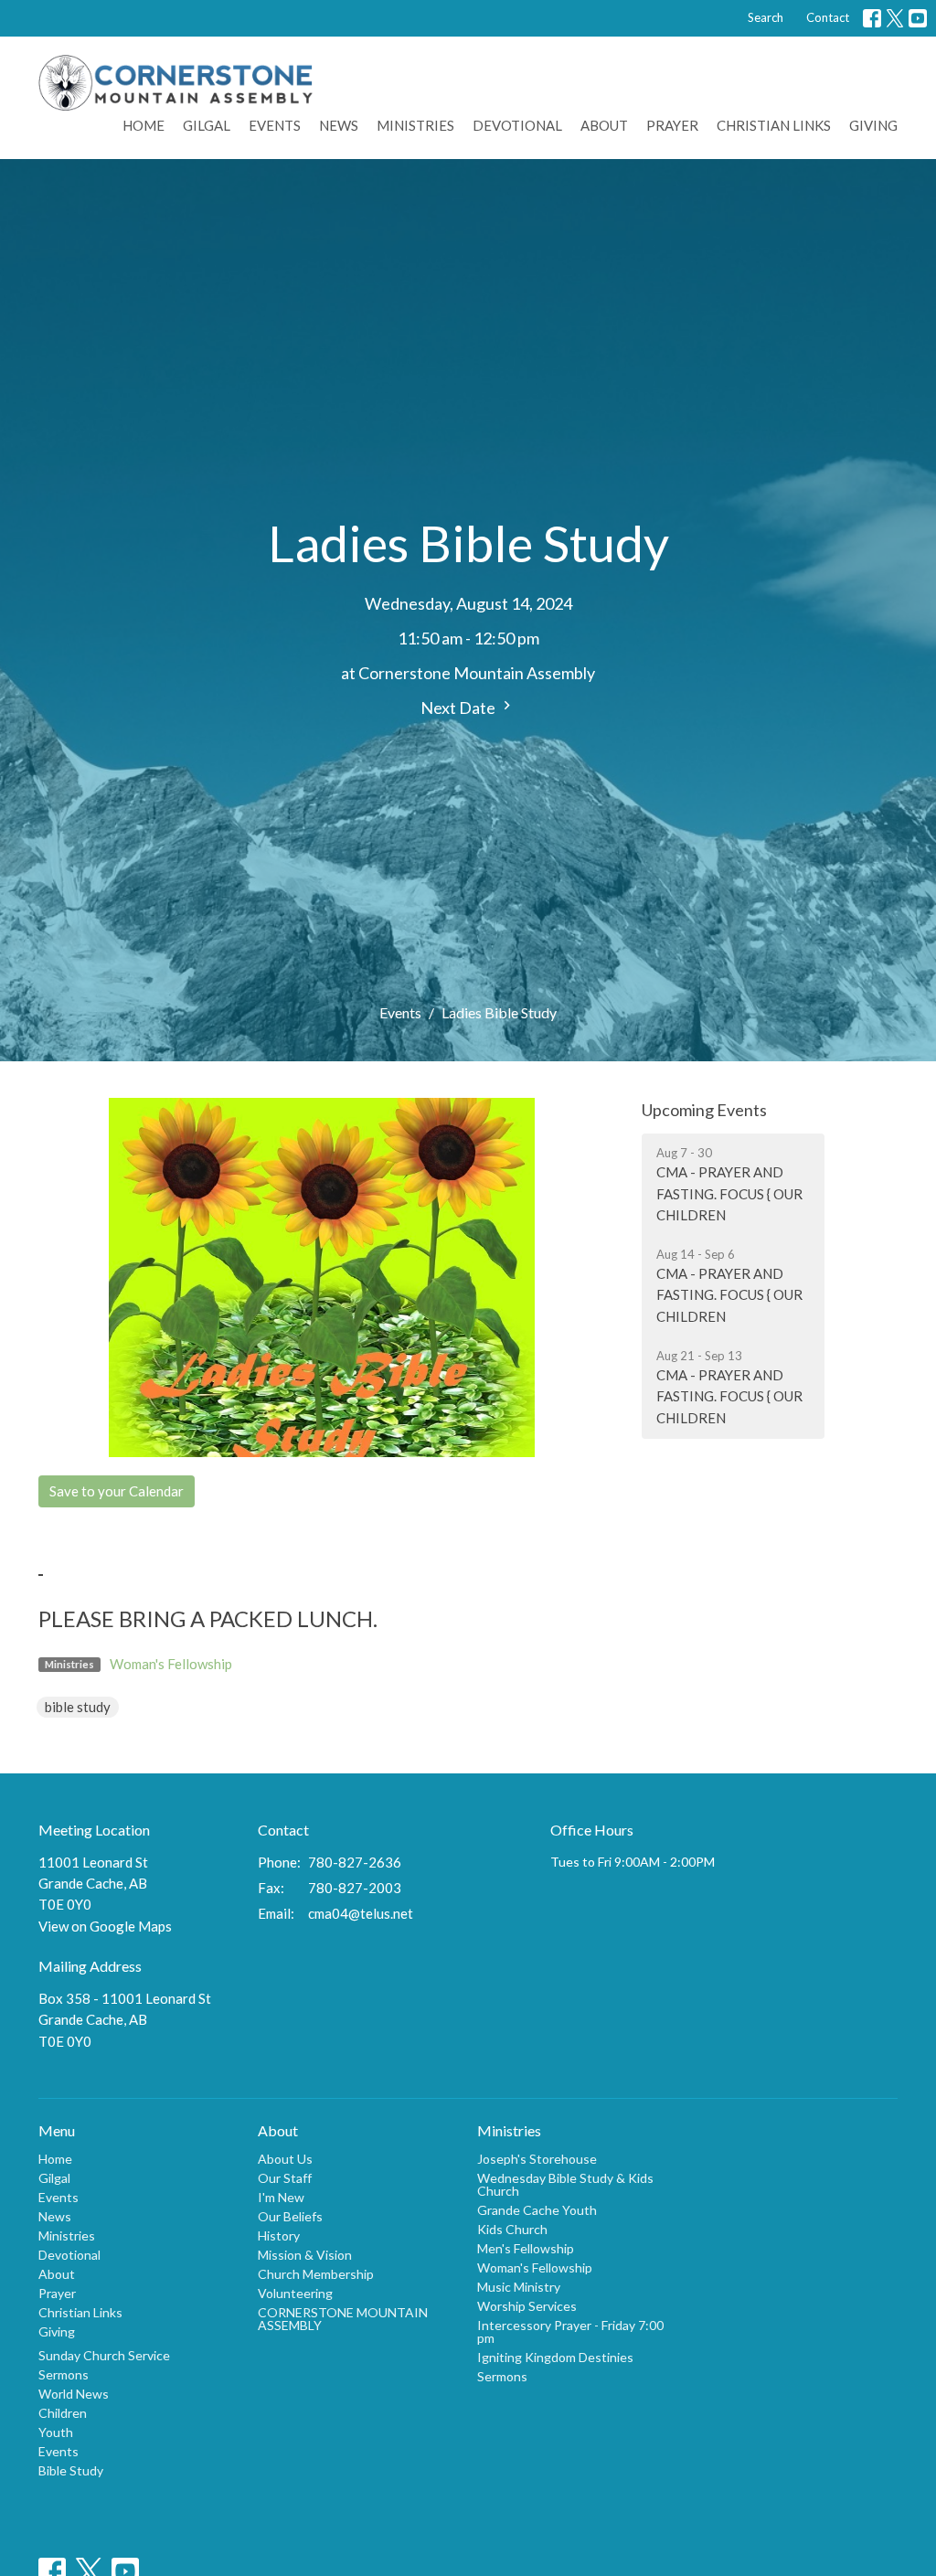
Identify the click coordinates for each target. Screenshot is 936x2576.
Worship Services (527, 2306)
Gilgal (207, 125)
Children (63, 2413)
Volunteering (295, 2293)
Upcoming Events (704, 1110)
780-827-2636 (355, 1862)
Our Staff (285, 2178)
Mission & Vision (305, 2255)
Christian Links (774, 125)
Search (766, 17)
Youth (56, 2432)
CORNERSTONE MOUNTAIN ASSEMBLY (343, 2319)
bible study (78, 1707)
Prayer (672, 125)
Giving (873, 125)
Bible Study (71, 2470)
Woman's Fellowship (171, 1664)
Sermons (64, 2374)
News (339, 125)
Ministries (415, 125)
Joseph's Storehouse (537, 2159)
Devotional (517, 125)
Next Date (459, 708)
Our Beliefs (290, 2216)
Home (144, 125)
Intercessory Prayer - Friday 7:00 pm (570, 2331)
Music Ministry (519, 2287)
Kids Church (512, 2229)
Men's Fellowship (526, 2248)
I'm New (281, 2197)
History (279, 2235)
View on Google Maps (105, 1926)
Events (275, 125)
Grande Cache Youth (537, 2210)
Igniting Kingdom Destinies (555, 2357)
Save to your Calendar (117, 1491)
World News (74, 2394)
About (604, 125)
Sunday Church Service (104, 2355)
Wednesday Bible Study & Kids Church (565, 2184)
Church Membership (316, 2274)
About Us (285, 2159)
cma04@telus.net (361, 1913)
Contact (828, 17)
